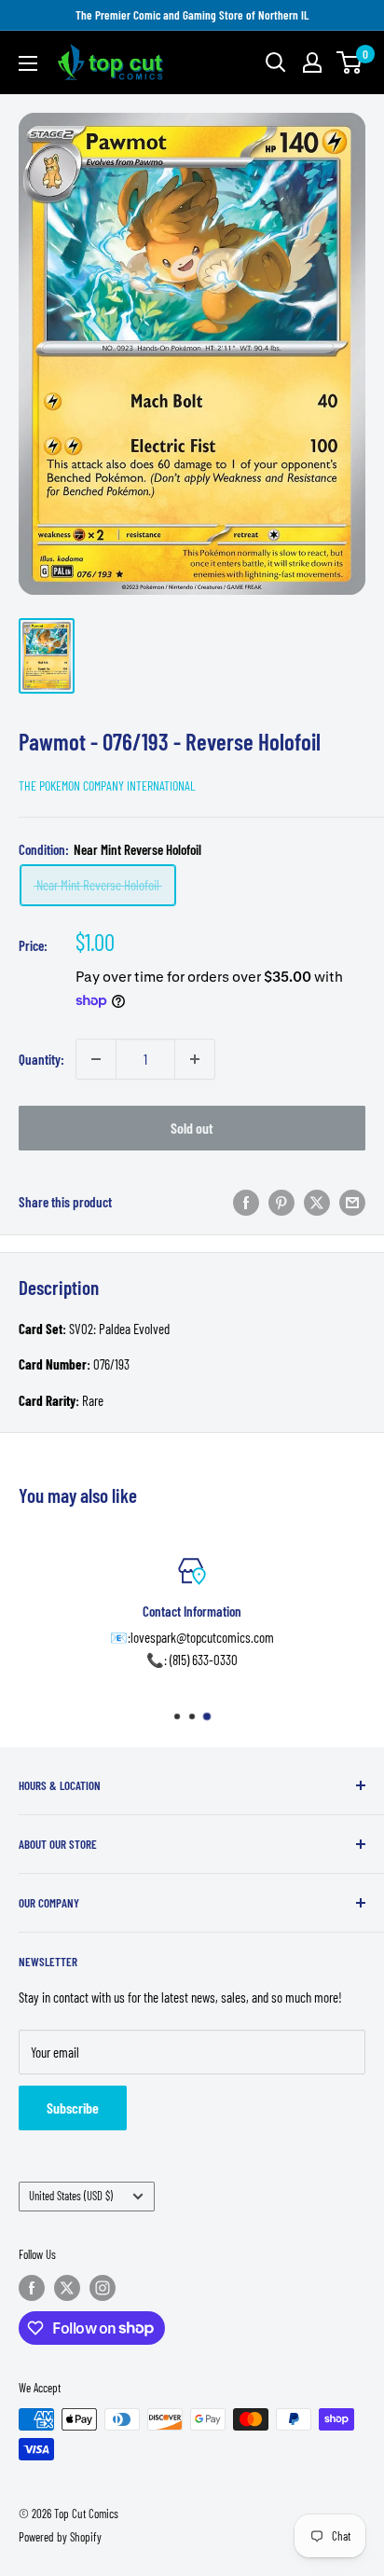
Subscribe (73, 2108)
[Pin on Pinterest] (281, 1202)
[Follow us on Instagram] (103, 2288)
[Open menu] (28, 63)
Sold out (192, 1128)
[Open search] (276, 62)
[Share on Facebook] (246, 1202)
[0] (350, 62)
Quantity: (41, 1059)
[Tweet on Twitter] (317, 1202)
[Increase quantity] (195, 1059)
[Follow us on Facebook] (32, 2288)
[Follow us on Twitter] (67, 2288)
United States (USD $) (71, 2196)
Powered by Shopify (60, 2537)
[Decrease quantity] (96, 1059)
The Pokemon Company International (107, 785)
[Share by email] (352, 1202)
